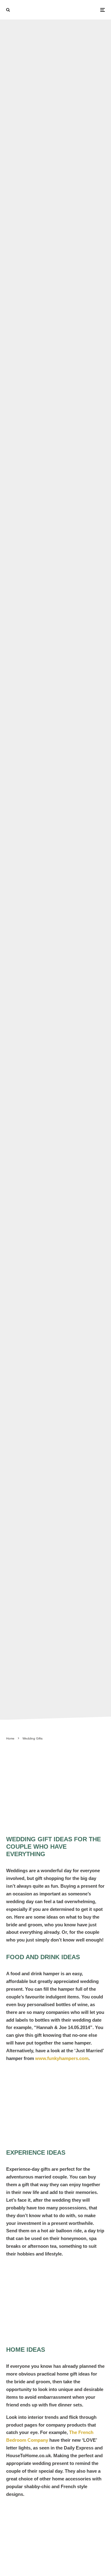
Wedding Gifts (36, 861)
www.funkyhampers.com (62, 2058)
